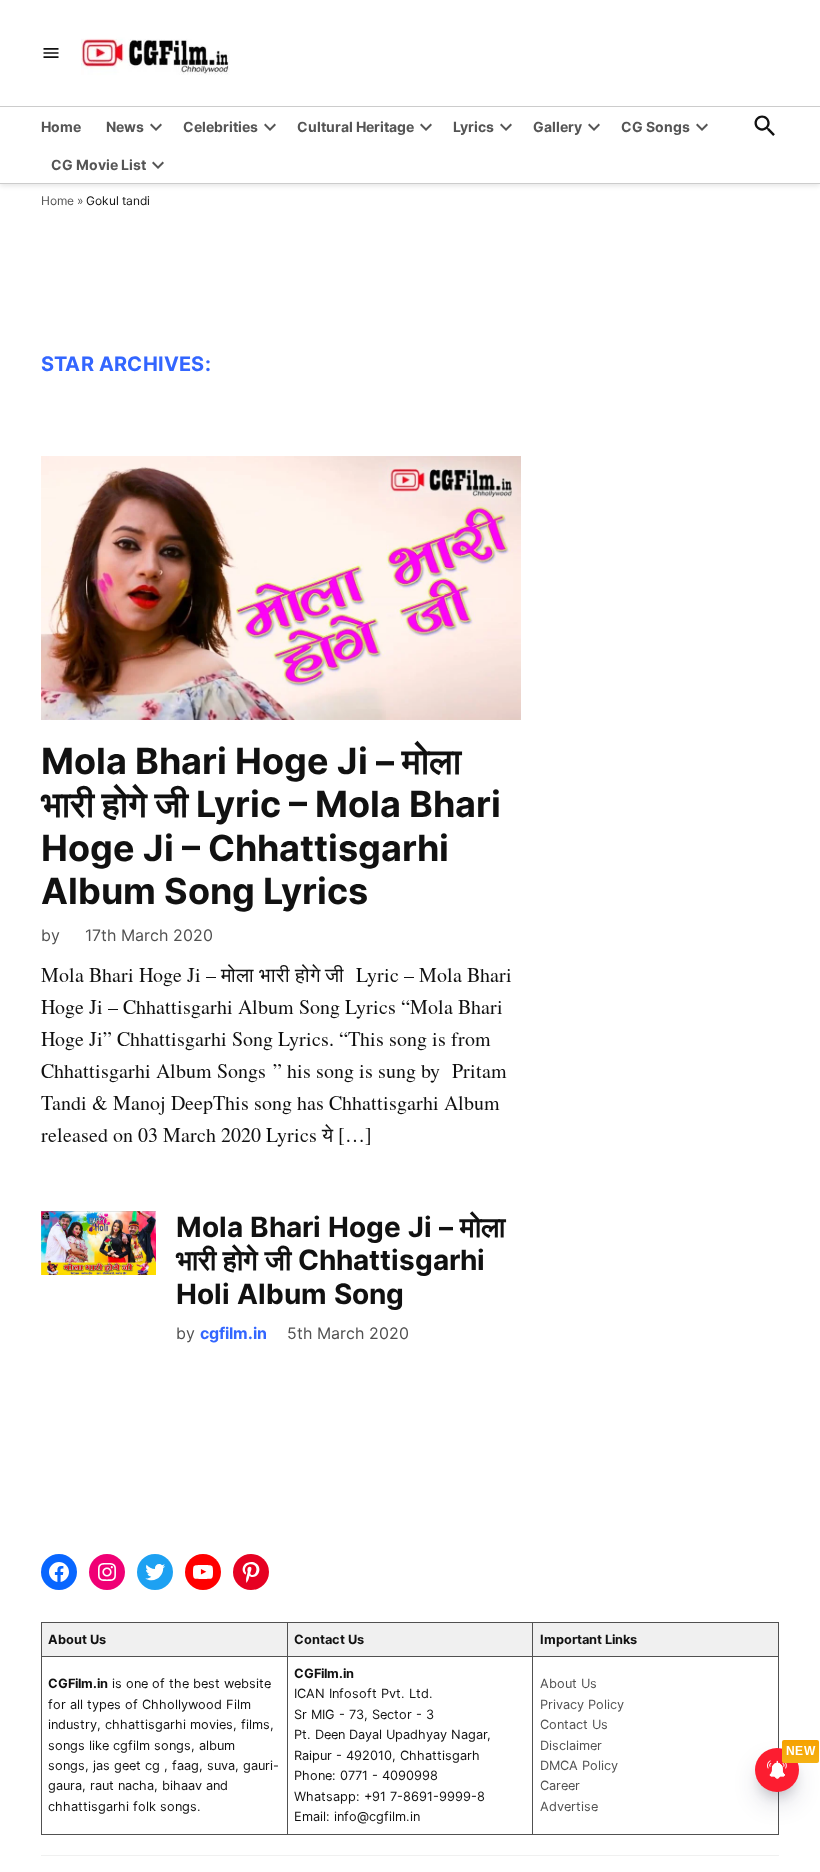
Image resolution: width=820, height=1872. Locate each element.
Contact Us (574, 1724)
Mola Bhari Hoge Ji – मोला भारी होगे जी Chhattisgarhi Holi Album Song (340, 1260)
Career (560, 1785)
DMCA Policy (579, 1765)
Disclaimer (571, 1745)
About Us (568, 1683)
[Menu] (51, 53)
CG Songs (655, 126)
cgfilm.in (233, 1333)
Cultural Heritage (355, 126)
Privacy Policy (582, 1704)
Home (61, 126)
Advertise (569, 1806)
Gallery (557, 126)
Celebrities (220, 126)
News (125, 126)
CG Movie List (98, 164)
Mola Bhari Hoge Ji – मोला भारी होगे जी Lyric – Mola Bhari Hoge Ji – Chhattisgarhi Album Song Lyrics (271, 826)
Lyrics (473, 126)
